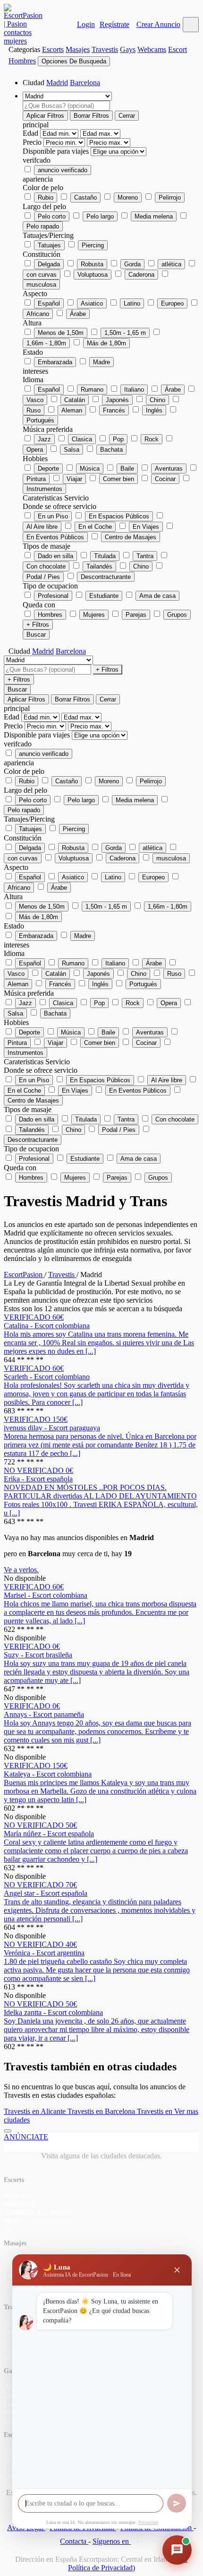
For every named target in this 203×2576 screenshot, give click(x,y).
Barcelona (85, 83)
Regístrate (114, 24)
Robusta (92, 264)
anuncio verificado (63, 170)
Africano (38, 314)
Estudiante (104, 596)
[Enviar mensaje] (177, 2503)
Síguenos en (112, 2541)
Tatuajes (49, 245)
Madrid (57, 83)
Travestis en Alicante (36, 2111)
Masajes (78, 49)
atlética (171, 264)
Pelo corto (52, 216)
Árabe (78, 314)
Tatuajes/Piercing (48, 235)
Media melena (154, 216)
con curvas (42, 275)
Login (86, 24)
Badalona (18, 2195)
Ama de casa (157, 596)
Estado (33, 352)
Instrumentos (44, 489)
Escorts (53, 49)
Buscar (36, 635)
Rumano (92, 390)
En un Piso (53, 516)
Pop (118, 439)
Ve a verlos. (21, 1570)
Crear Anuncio (158, 24)
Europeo (172, 303)
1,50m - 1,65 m (125, 333)
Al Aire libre (42, 527)
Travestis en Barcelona (102, 2111)
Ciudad (34, 83)
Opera (35, 450)
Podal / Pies (43, 577)
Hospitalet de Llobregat (39, 2212)
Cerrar (127, 116)
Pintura (36, 479)
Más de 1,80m (106, 343)
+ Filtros (38, 625)
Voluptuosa (93, 275)
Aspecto (35, 294)
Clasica (82, 439)
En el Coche (95, 527)
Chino (157, 400)
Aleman (72, 410)
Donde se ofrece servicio (59, 506)
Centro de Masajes (131, 537)
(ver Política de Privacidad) (128, 2563)
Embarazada (55, 362)
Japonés (117, 400)
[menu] (191, 25)
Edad (31, 133)
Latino (132, 303)
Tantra (145, 556)
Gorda (132, 264)
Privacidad (148, 2522)
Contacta (74, 2541)
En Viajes (146, 527)
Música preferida (48, 429)
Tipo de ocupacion (50, 586)
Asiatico (92, 303)
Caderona (141, 275)
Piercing (93, 245)
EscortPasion (24, 1275)
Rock (152, 439)
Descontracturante (106, 577)
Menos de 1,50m (61, 333)
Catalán (75, 400)
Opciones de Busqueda (74, 61)
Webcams (152, 49)
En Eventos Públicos (55, 537)
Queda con (39, 605)
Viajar (74, 479)
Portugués (40, 420)
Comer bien (118, 479)
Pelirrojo (170, 197)
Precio (33, 142)
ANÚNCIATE (26, 2137)
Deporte (48, 469)
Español (49, 303)
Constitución (42, 254)
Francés (114, 410)
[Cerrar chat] (177, 2270)
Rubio (46, 197)
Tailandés (99, 566)
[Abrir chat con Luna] (177, 2550)
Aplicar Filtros (45, 116)
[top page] (8, 2131)
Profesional (53, 596)
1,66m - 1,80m (46, 343)
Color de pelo (43, 188)
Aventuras (169, 469)
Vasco (35, 400)
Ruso (34, 410)
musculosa (41, 285)
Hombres (50, 615)
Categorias (24, 49)
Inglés (154, 410)
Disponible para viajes (57, 151)
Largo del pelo (44, 206)
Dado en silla (55, 556)
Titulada (105, 556)
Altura (32, 323)
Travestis (105, 49)
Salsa (72, 450)
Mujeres (94, 615)
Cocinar (165, 479)
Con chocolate (46, 566)
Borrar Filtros (91, 116)
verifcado (37, 160)
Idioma (33, 380)
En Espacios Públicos (119, 516)
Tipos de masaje (47, 546)
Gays (128, 49)
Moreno (128, 197)
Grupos (177, 615)
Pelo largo (100, 216)
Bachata (111, 450)
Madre (101, 362)
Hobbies (35, 459)
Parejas (136, 615)
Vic (9, 2229)
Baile (127, 469)
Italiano (134, 390)
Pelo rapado (43, 226)
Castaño (85, 197)
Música (90, 469)
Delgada (49, 264)
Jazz (44, 439)
